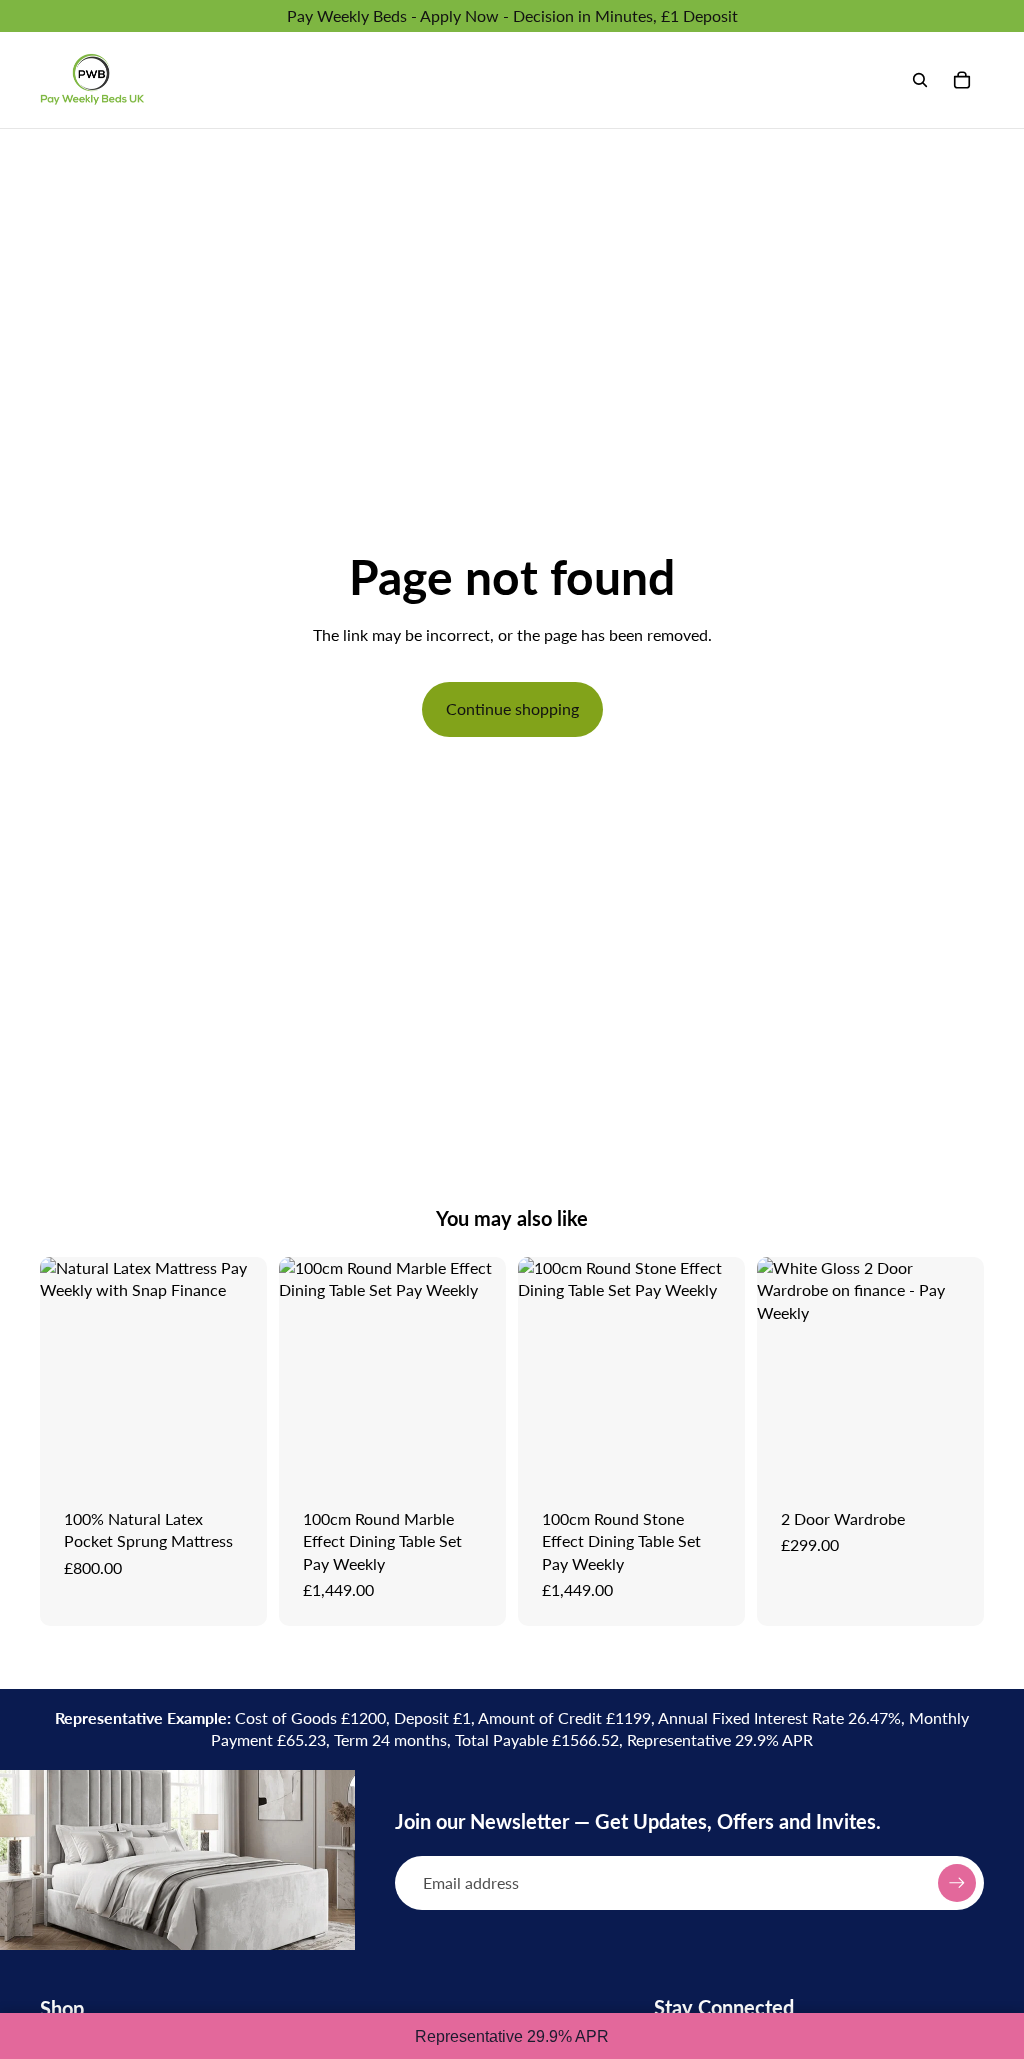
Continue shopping (512, 708)
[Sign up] (957, 1883)
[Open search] (920, 80)
